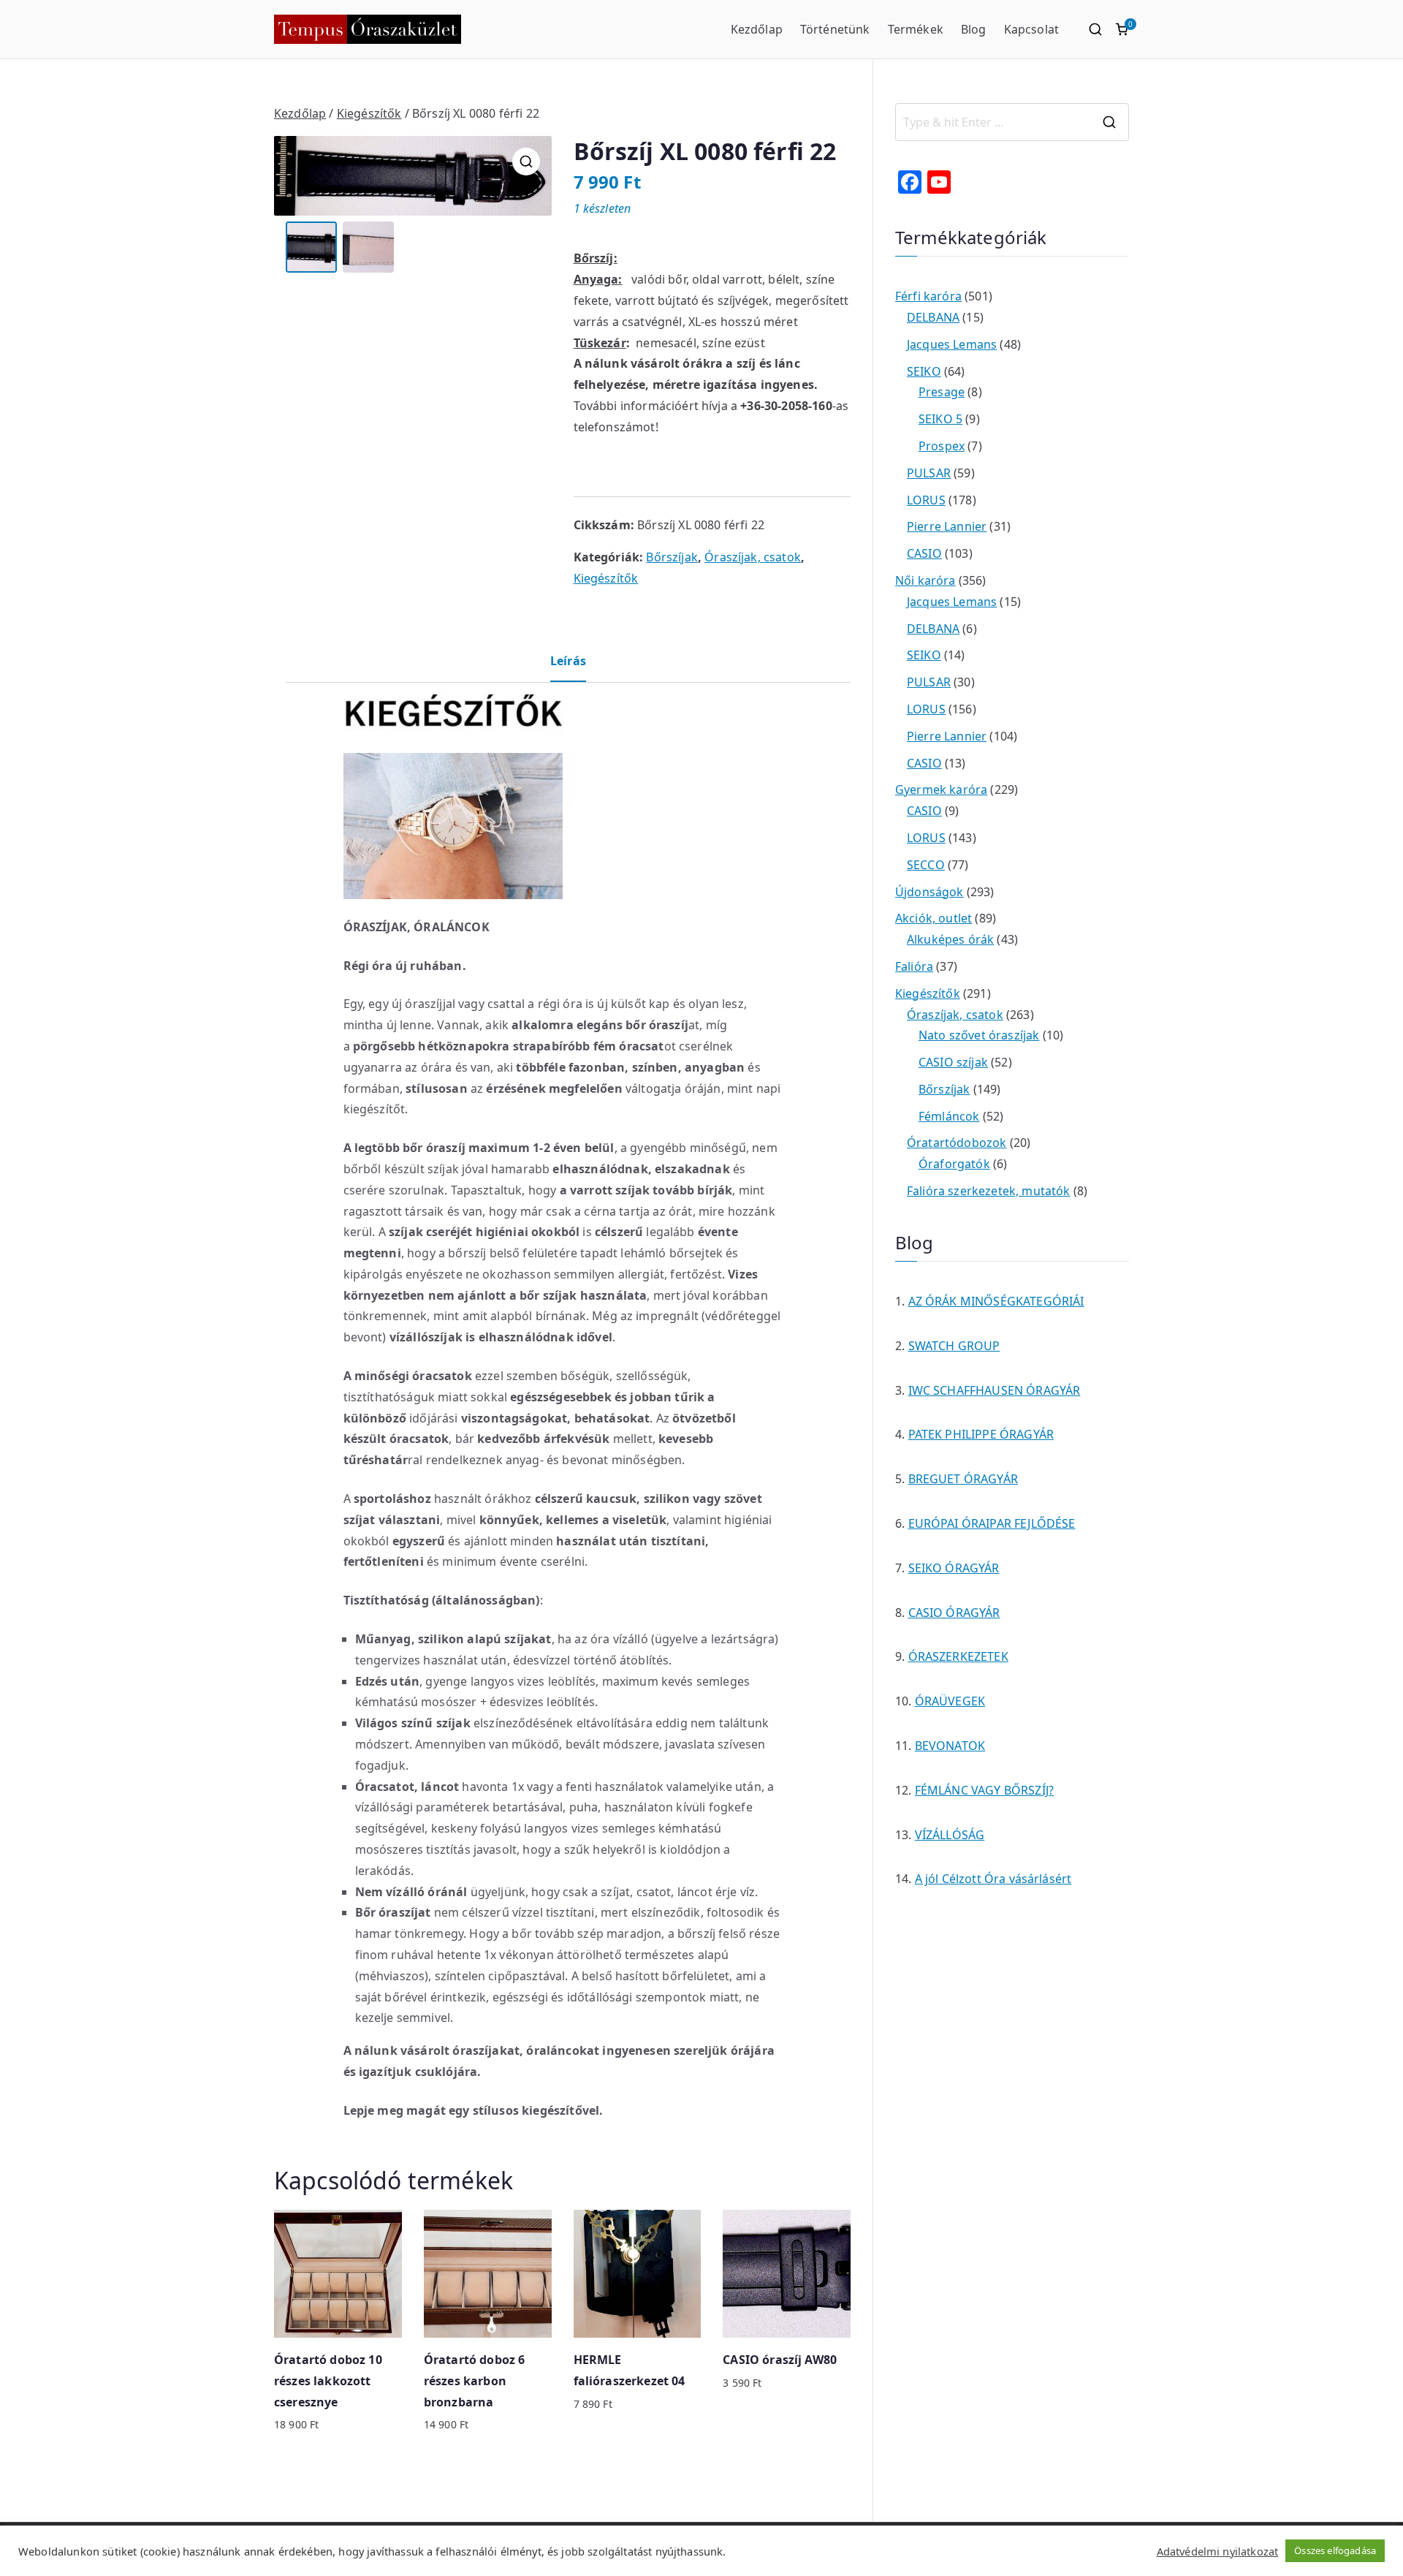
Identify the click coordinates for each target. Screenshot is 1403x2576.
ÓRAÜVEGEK (950, 1701)
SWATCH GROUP (954, 1346)
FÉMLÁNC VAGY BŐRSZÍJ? (984, 1790)
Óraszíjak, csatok (753, 557)
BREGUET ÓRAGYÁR (963, 1479)
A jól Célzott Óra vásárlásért (993, 1879)
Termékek (916, 29)
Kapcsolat (1031, 29)
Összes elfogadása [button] (1335, 2550)
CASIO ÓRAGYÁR (954, 1613)
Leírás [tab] (568, 661)
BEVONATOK (950, 1746)
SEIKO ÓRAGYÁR (954, 1568)
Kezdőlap (757, 29)
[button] (526, 162)
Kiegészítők (369, 113)
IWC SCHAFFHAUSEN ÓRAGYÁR (995, 1390)
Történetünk (835, 29)
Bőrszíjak (672, 557)
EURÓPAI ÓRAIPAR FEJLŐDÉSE (992, 1523)
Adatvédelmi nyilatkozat (1218, 2551)
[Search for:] (1012, 122)
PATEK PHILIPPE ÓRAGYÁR (981, 1434)
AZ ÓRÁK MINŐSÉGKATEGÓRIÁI (996, 1301)
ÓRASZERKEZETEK (958, 1656)
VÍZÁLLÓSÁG (950, 1835)
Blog (974, 29)
